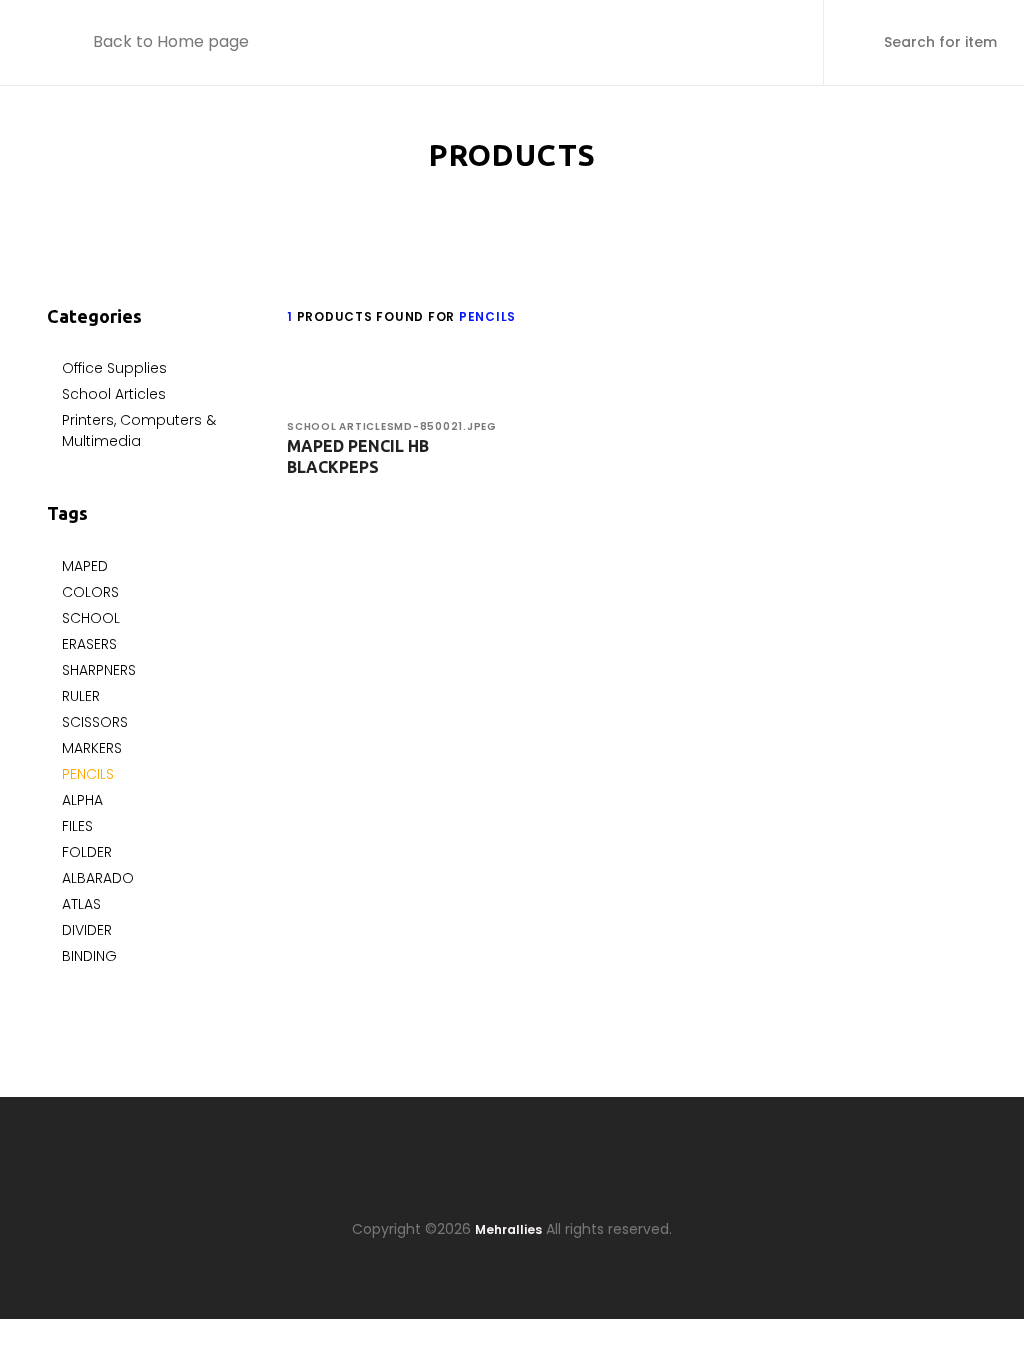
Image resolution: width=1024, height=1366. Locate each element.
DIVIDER (87, 930)
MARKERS (92, 748)
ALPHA (82, 800)
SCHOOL (91, 618)
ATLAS (81, 904)
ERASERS (89, 644)
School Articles (114, 394)
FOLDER (87, 852)
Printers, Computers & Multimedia (139, 430)
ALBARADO (98, 878)
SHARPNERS (99, 670)
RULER (81, 696)
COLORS (90, 592)
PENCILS (88, 774)
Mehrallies (508, 1229)
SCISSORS (95, 722)
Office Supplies (114, 368)
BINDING (89, 956)
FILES (77, 826)
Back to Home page (171, 41)
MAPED (85, 566)
